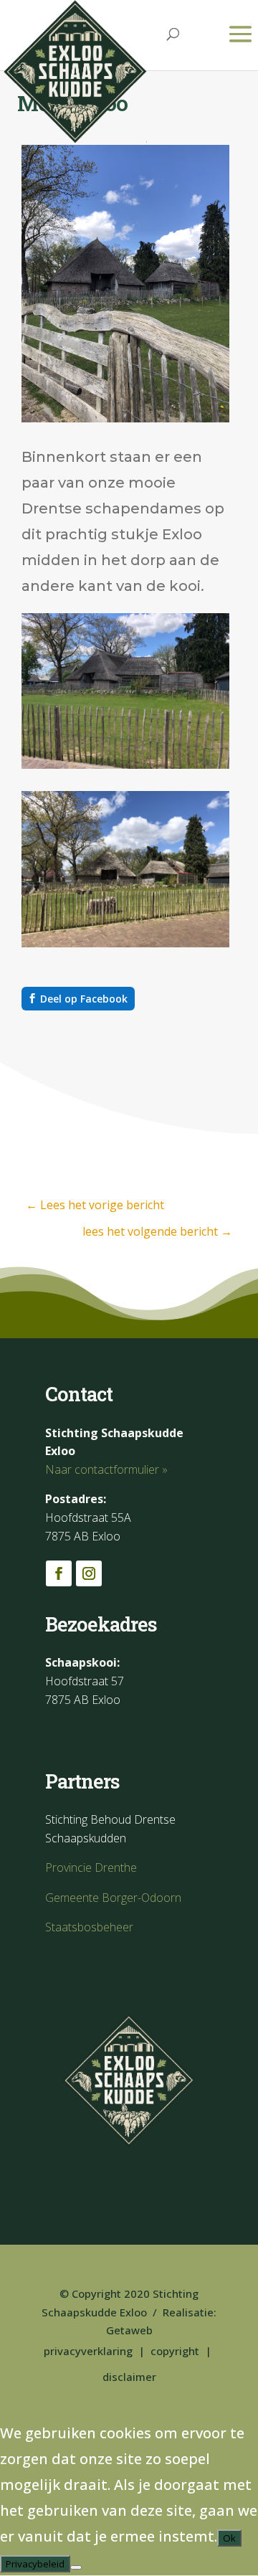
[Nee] (76, 2567)
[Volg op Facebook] (59, 1573)
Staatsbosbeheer (89, 1927)
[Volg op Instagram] (89, 1573)
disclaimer (129, 2377)
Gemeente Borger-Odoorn (113, 1898)
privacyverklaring (88, 2351)
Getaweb (129, 2330)
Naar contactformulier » (106, 1469)
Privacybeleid (35, 2564)
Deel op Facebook (84, 999)
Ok (229, 2538)
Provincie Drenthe (91, 1867)
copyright (175, 2351)
